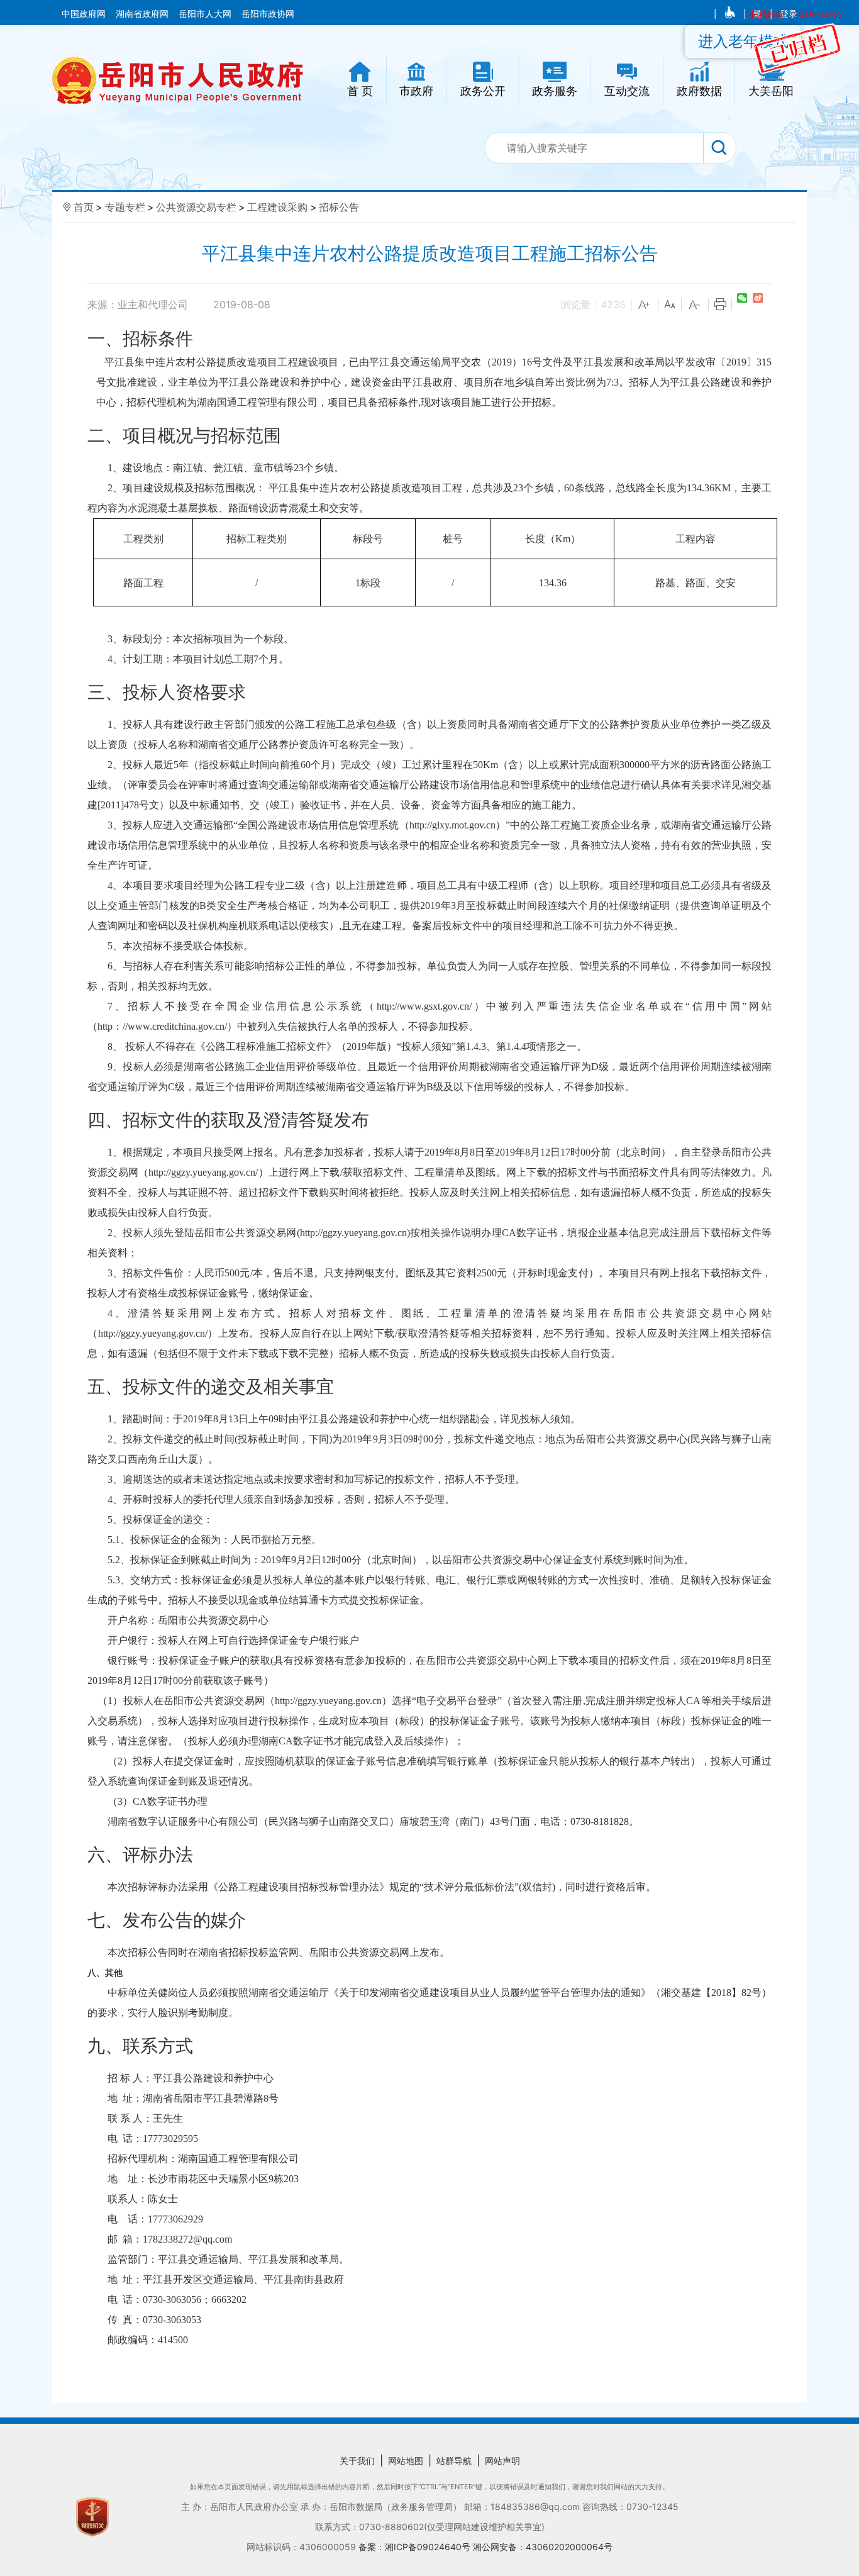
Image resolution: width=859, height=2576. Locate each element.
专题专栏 (125, 207)
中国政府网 (85, 14)
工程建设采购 (277, 207)
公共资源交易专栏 (196, 207)
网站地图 (406, 2461)
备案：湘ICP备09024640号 (416, 2547)
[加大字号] (645, 305)
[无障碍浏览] (731, 14)
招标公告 (339, 207)
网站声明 (502, 2461)
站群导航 (454, 2461)
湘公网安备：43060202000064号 (543, 2547)
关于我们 (357, 2461)
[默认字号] (670, 305)
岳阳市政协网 (268, 14)
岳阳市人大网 (206, 14)
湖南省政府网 (143, 14)
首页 (84, 207)
